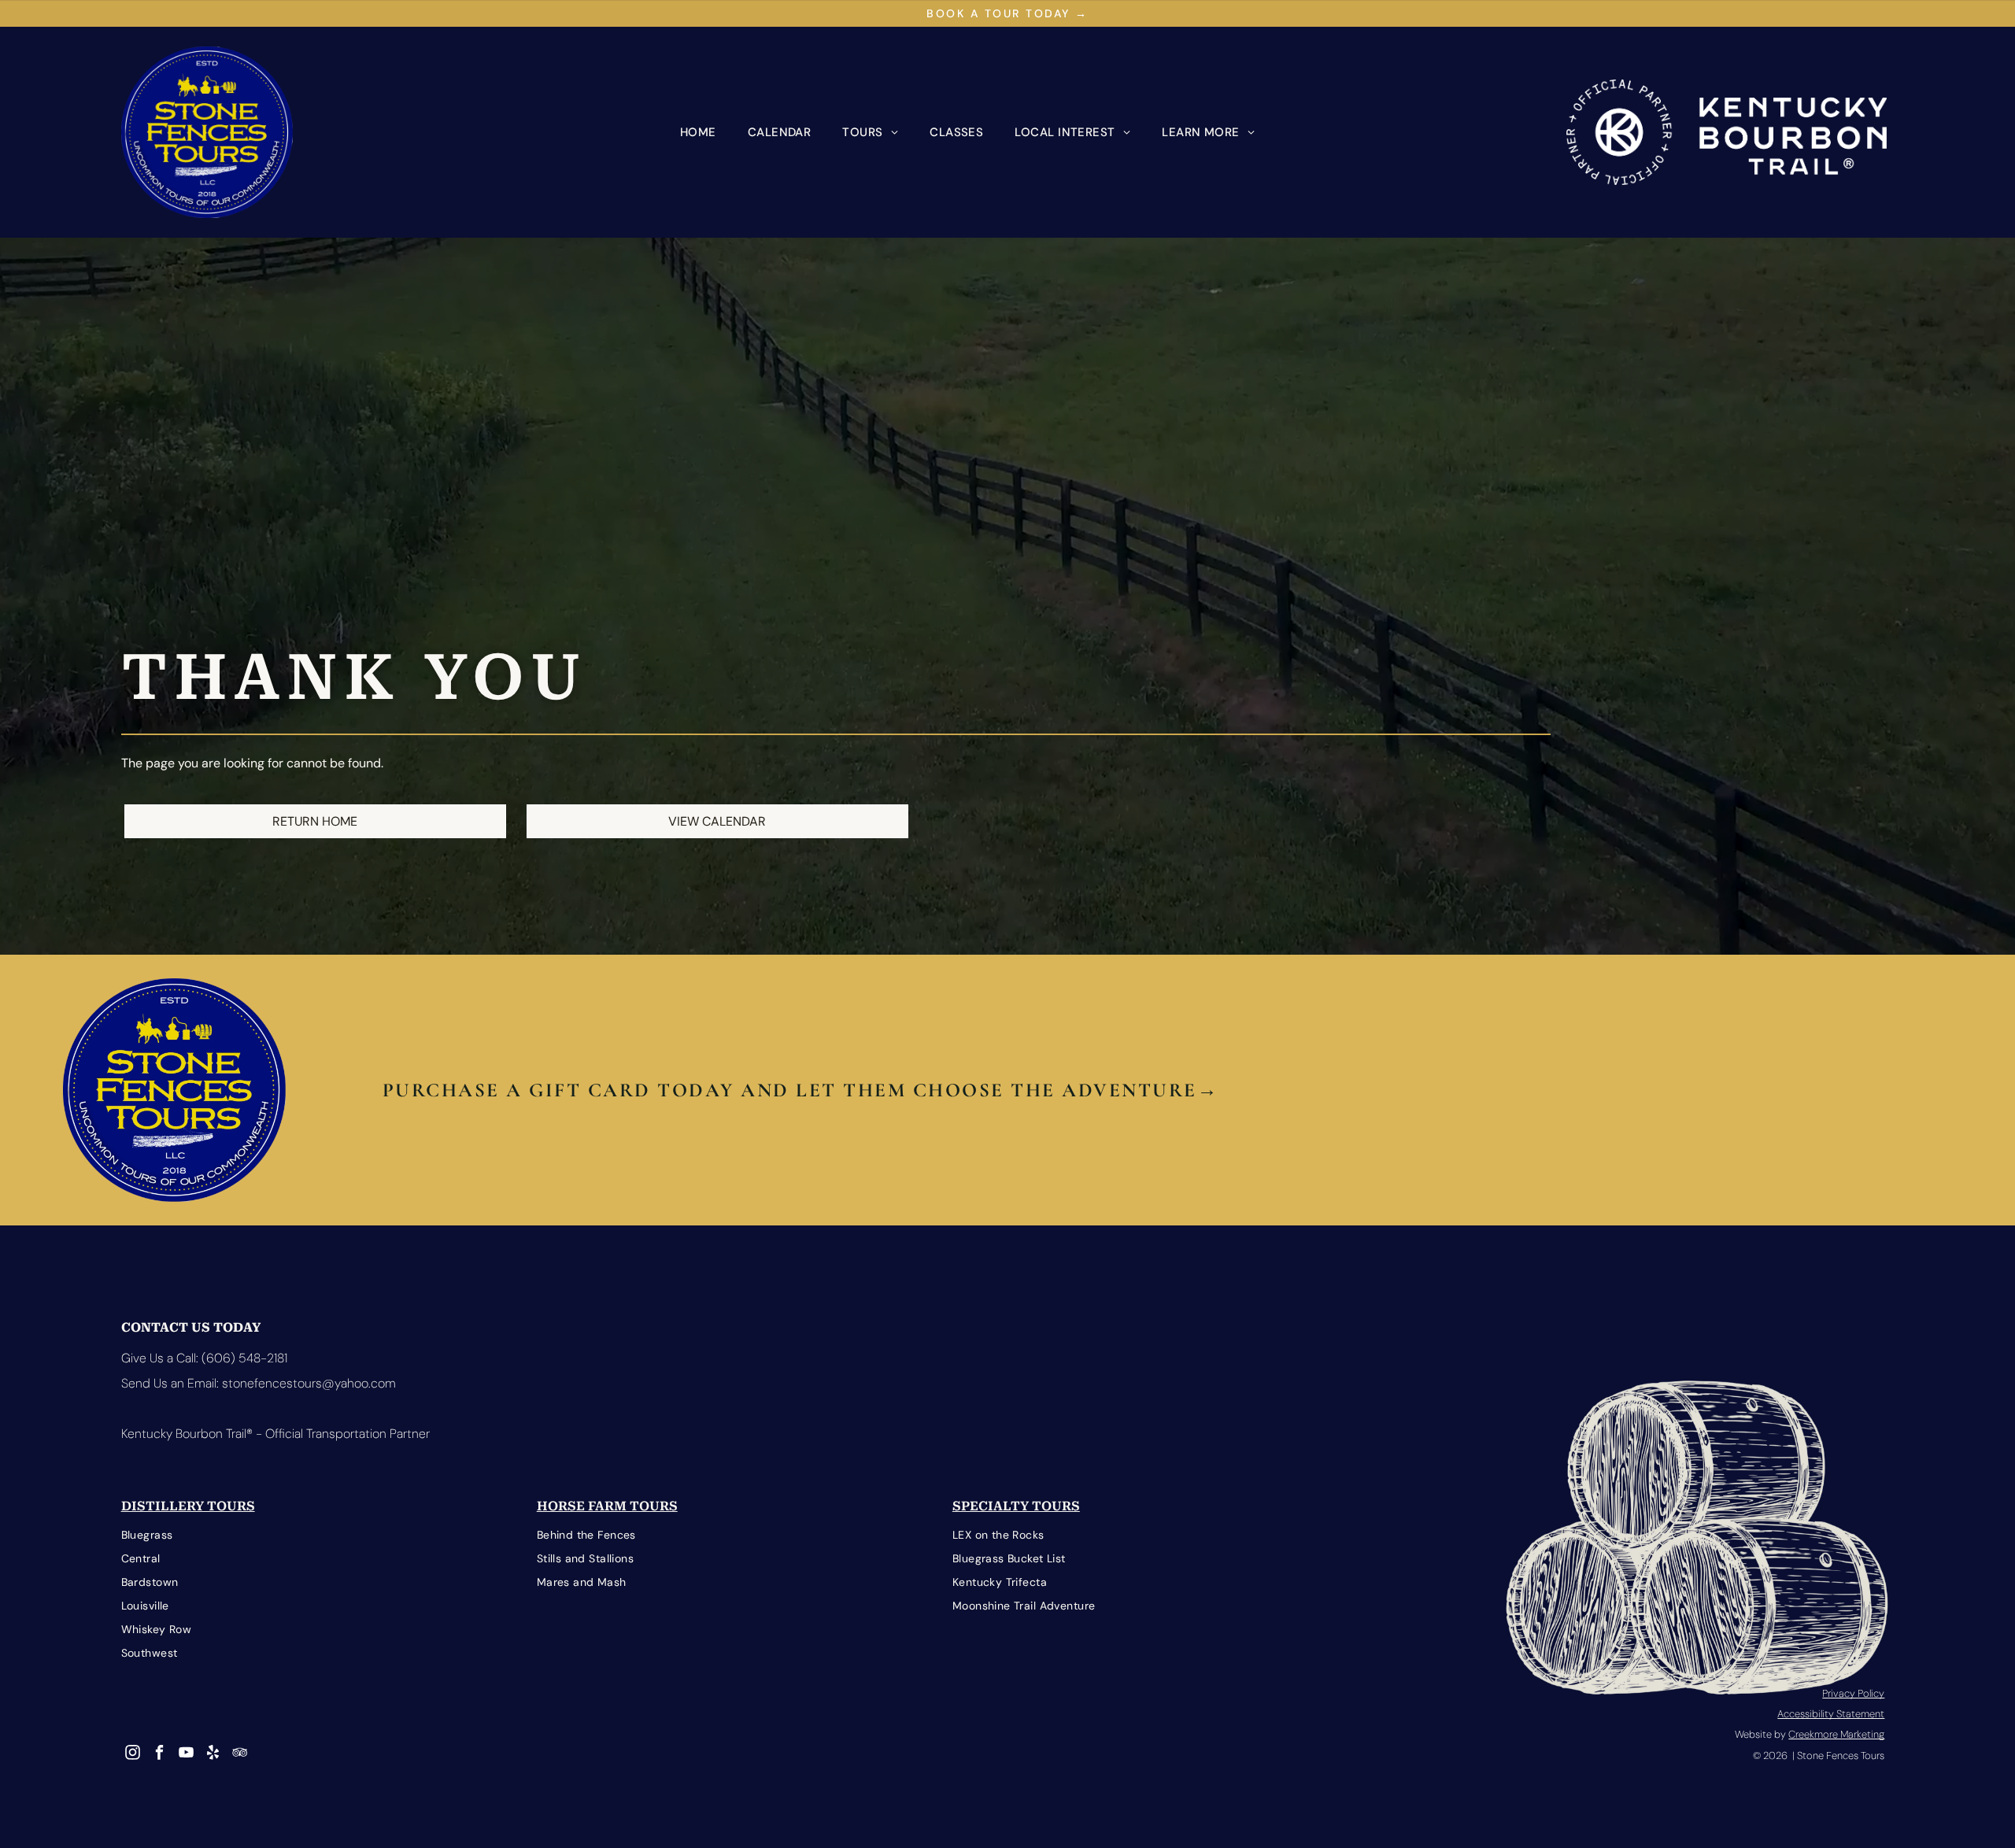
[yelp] (213, 1754)
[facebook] (159, 1754)
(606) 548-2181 (244, 1358)
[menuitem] (698, 132)
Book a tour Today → (1007, 13)
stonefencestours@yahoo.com (309, 1383)
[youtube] (186, 1754)
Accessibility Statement (1831, 1714)
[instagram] (133, 1754)
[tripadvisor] (240, 1754)
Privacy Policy (1853, 1693)
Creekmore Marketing (1836, 1734)
